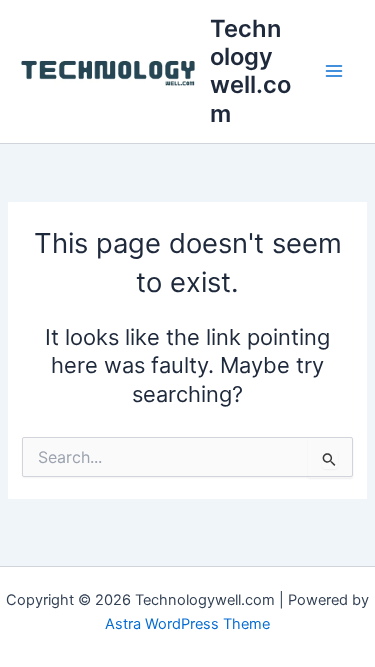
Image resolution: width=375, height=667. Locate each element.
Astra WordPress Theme (187, 624)
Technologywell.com (250, 71)
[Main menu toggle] (334, 72)
